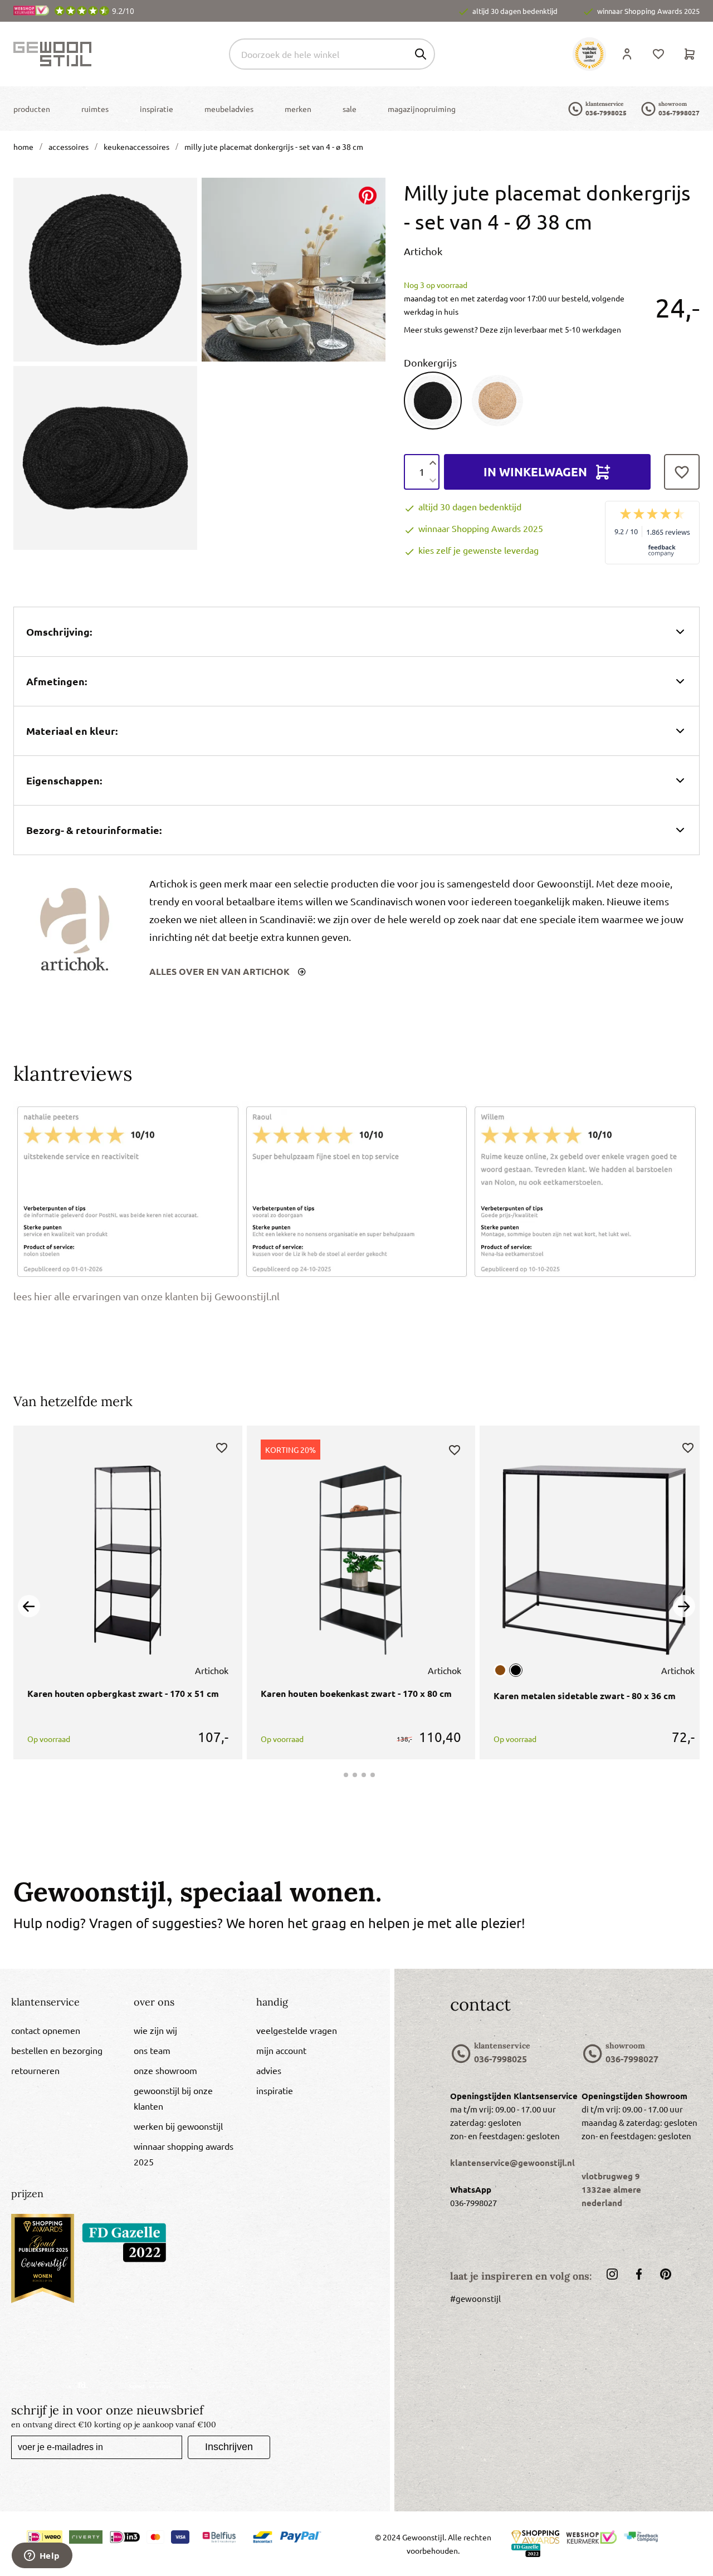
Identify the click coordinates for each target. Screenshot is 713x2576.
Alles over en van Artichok (221, 971)
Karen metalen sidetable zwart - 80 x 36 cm (585, 1696)
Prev (29, 1606)
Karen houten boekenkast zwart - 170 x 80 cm (356, 1693)
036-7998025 (606, 113)
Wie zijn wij (155, 2030)
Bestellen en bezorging (57, 2050)
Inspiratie (275, 2090)
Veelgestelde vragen (297, 2030)
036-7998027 (679, 113)
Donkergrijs (430, 362)
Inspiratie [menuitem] (157, 109)
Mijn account (281, 2050)
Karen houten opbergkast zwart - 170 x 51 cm (123, 1693)
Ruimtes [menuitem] (95, 109)
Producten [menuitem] (32, 109)
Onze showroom (165, 2070)
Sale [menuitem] (350, 109)
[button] (222, 1447)
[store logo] (52, 54)
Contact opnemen (46, 2030)
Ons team (152, 2050)
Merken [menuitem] (298, 109)
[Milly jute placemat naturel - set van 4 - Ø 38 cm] (497, 401)
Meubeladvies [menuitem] (229, 109)
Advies (269, 2070)
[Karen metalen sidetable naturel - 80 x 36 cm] (500, 1670)
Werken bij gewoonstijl (178, 2126)
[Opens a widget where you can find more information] (42, 2557)
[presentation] (32, 109)
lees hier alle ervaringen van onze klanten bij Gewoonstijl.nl (146, 1296)
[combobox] (332, 54)
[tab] (66, 2006)
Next (684, 1606)
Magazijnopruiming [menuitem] (422, 109)
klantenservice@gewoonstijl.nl (512, 2163)
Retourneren (35, 2070)
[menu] (235, 109)
